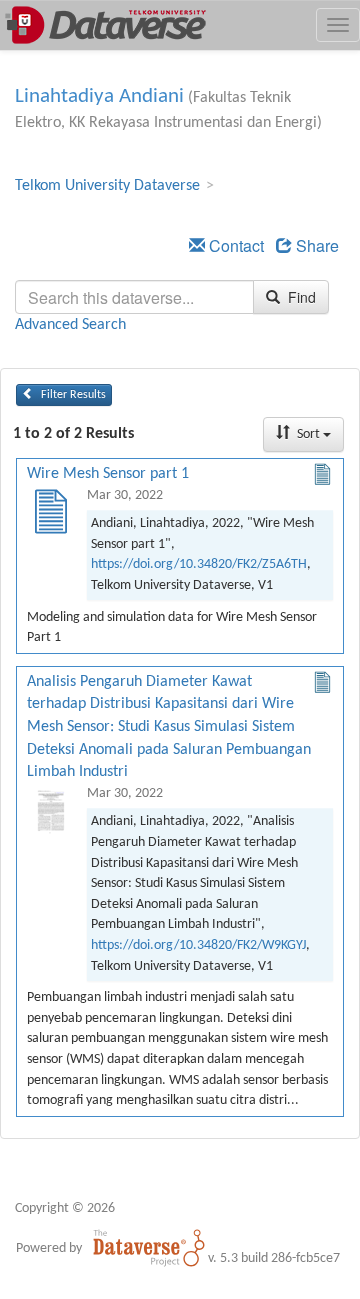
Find (300, 297)
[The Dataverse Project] (149, 1248)
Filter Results (72, 395)
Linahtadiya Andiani (99, 96)
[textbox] (134, 297)
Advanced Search (70, 325)
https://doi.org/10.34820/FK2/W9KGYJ (198, 945)
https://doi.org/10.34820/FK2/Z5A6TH (199, 564)
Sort (308, 434)
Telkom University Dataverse (107, 186)
